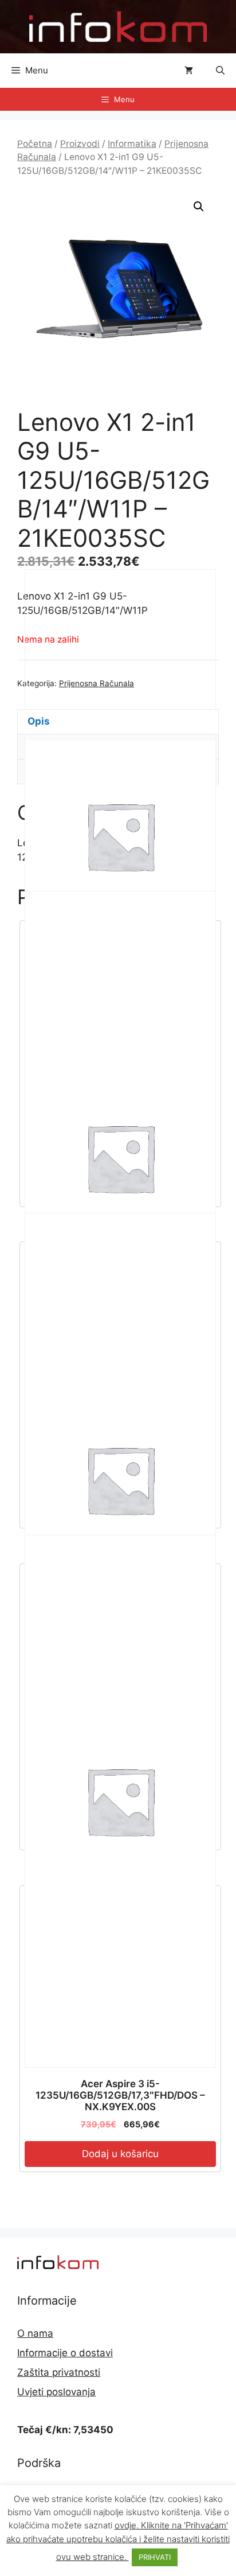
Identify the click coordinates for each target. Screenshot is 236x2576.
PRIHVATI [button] (155, 2557)
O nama (35, 2333)
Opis (39, 721)
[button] (220, 71)
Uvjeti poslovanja (56, 2392)
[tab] (118, 722)
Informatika (132, 144)
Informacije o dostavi (65, 2353)
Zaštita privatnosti (59, 2372)
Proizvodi (80, 144)
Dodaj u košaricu (120, 2154)
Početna (35, 144)
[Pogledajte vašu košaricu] (189, 71)
